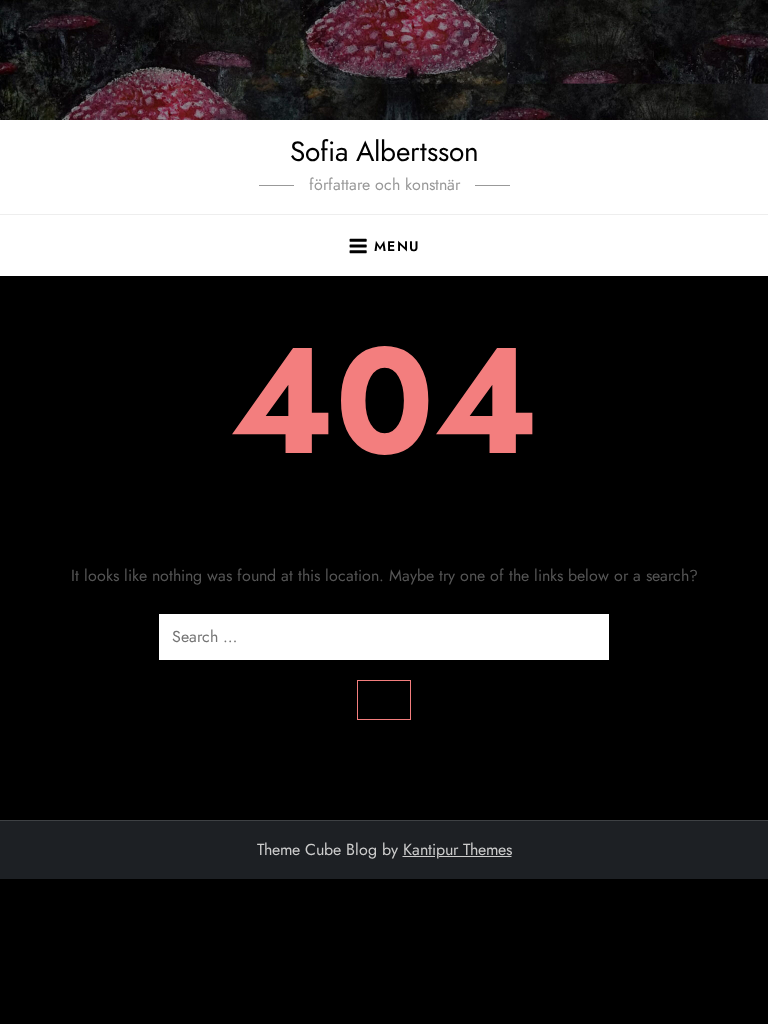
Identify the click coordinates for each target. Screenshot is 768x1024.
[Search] (384, 700)
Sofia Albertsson (384, 151)
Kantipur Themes (457, 849)
